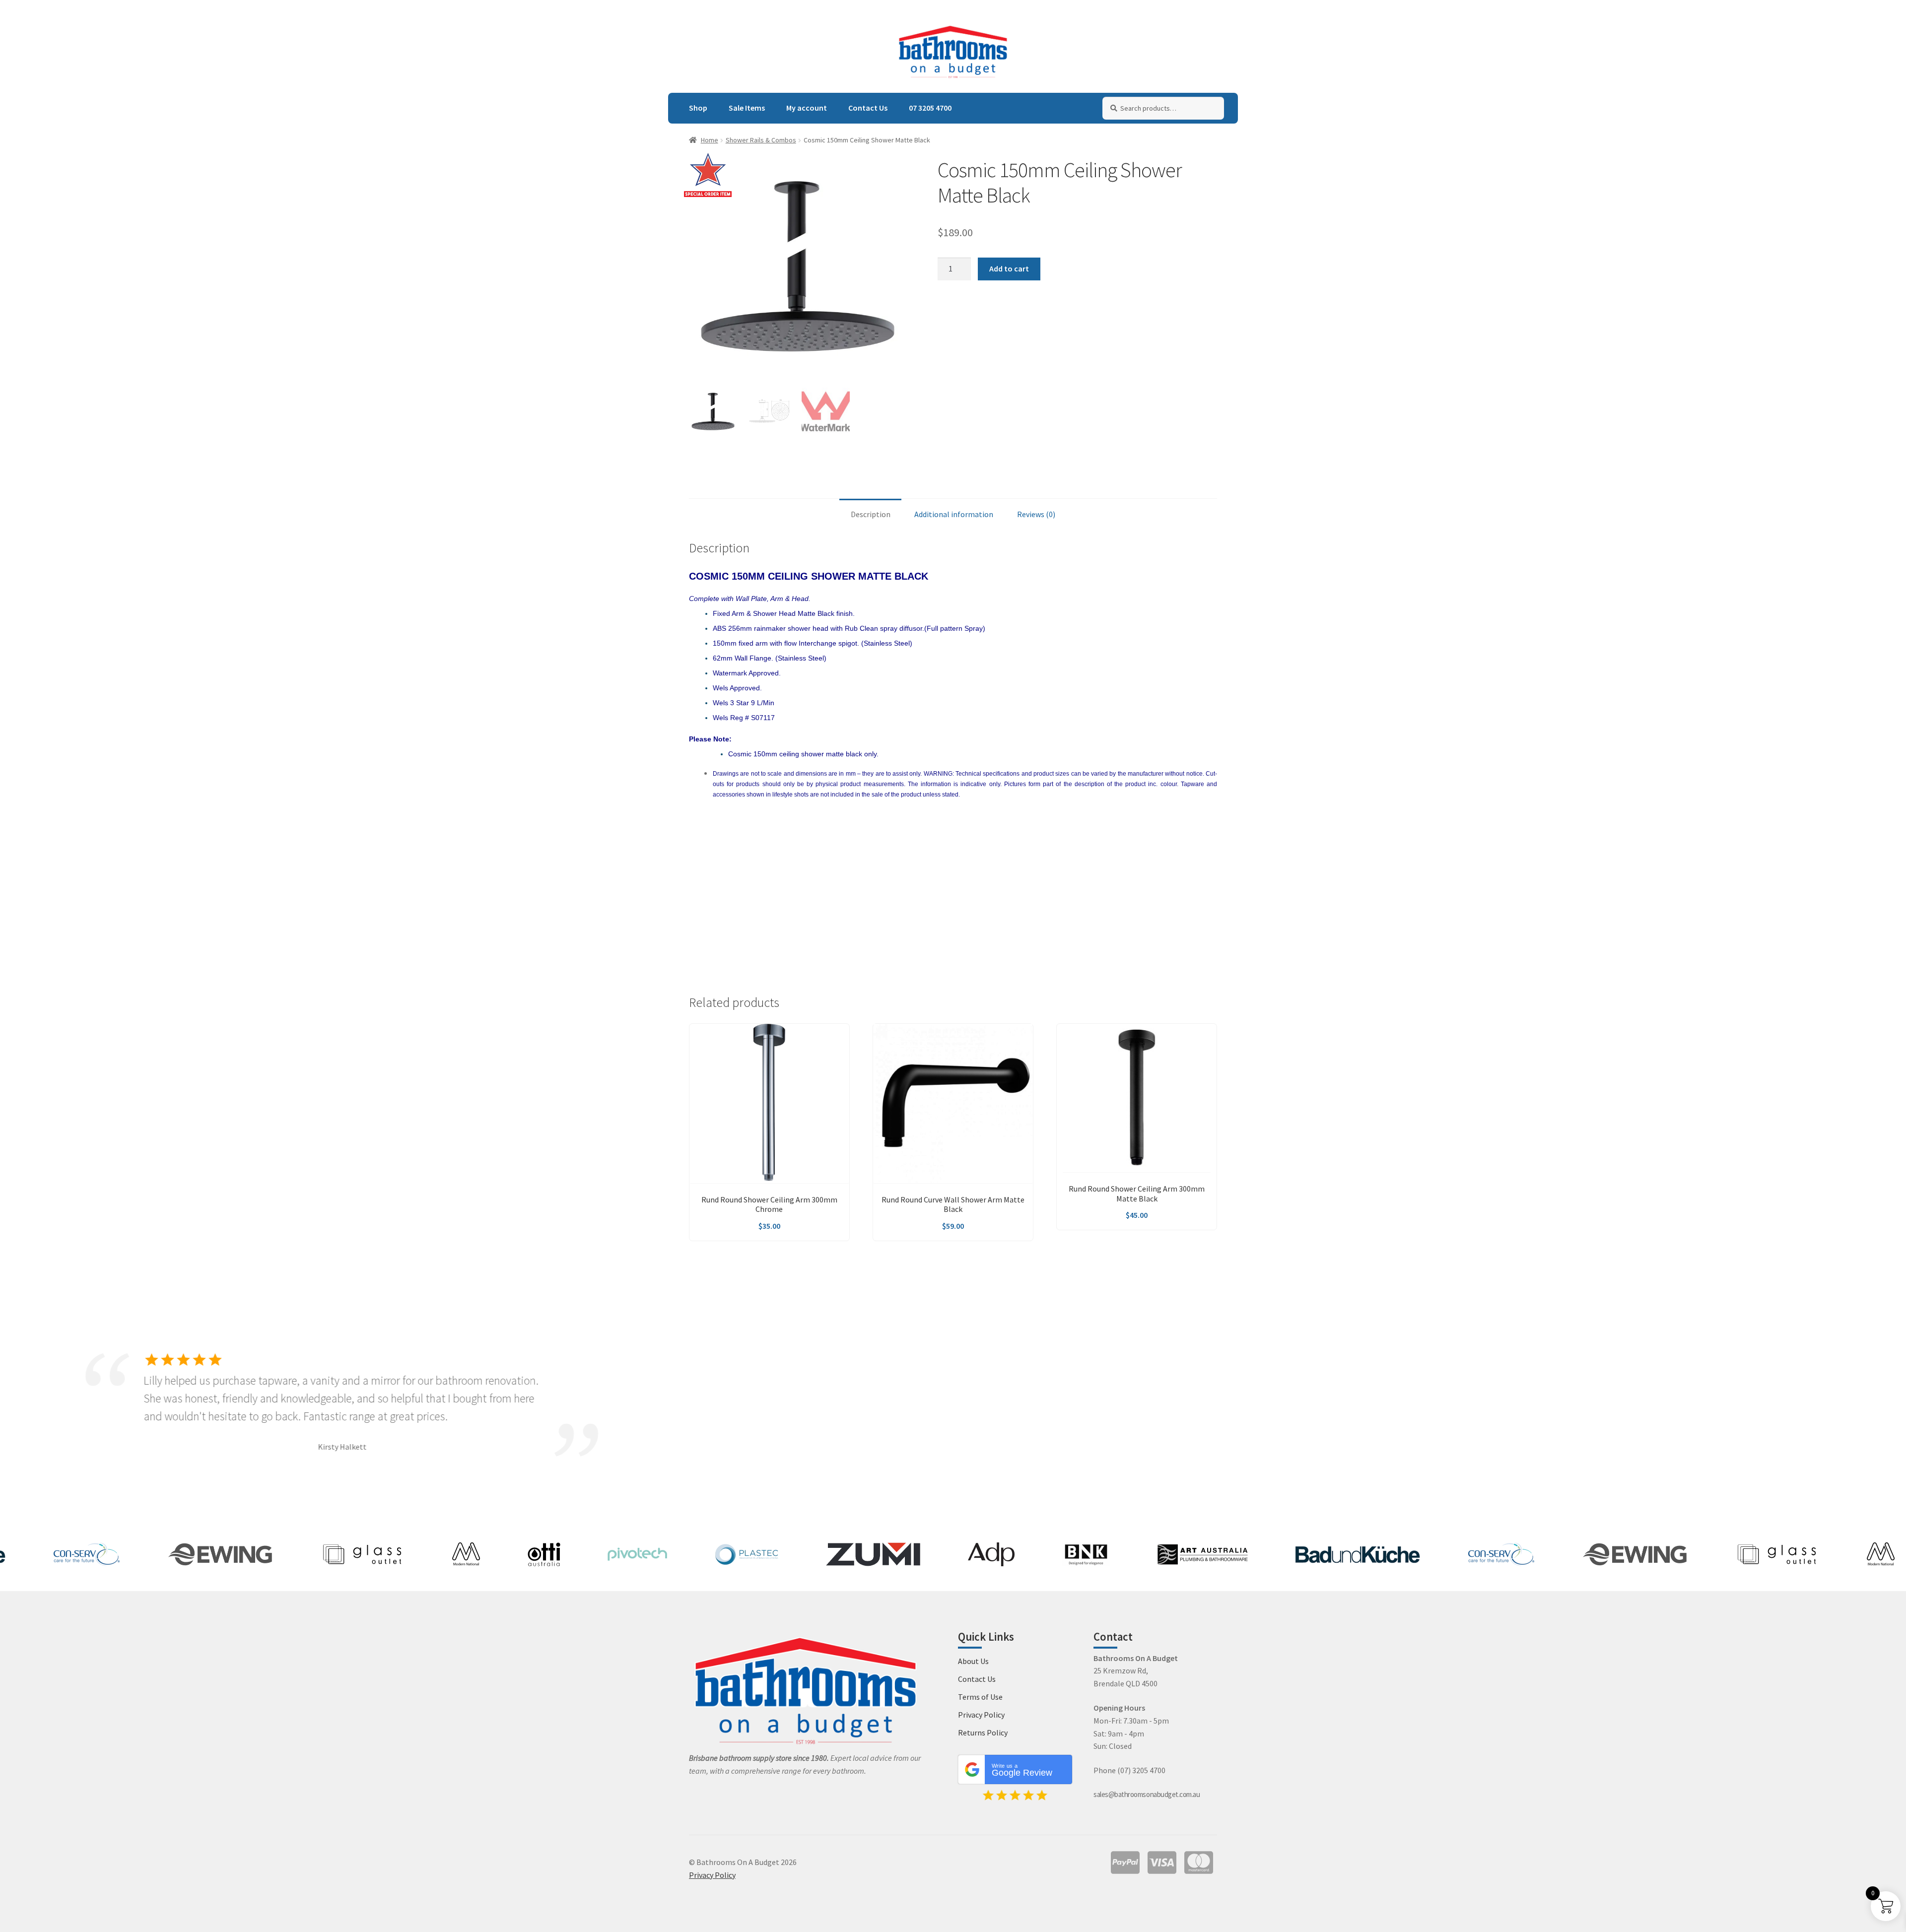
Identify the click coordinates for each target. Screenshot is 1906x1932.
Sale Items (747, 108)
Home (710, 140)
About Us (973, 1661)
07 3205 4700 (930, 108)
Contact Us (868, 108)
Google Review (1022, 1770)
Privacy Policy (981, 1715)
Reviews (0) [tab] (1036, 514)
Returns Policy (983, 1732)
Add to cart (1009, 268)
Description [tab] (871, 514)
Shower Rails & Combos (761, 140)
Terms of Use (980, 1697)
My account (807, 108)
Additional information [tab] (954, 514)
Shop (698, 108)
